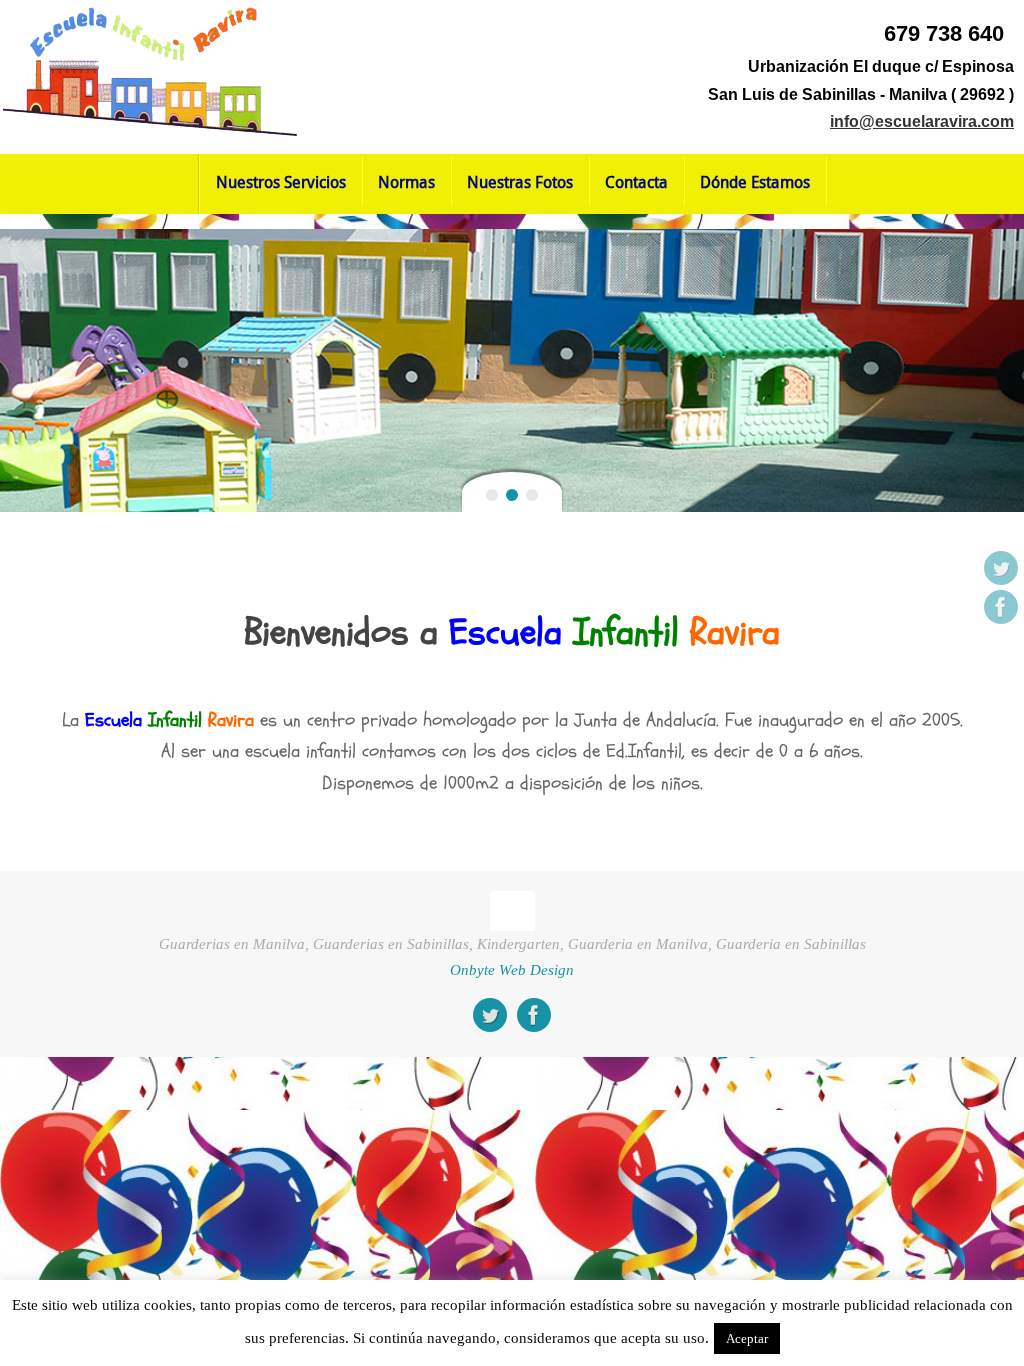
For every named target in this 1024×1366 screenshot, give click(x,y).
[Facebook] (1001, 607)
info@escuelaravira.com (922, 121)
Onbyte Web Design (512, 969)
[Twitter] (1001, 568)
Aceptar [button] (747, 1338)
